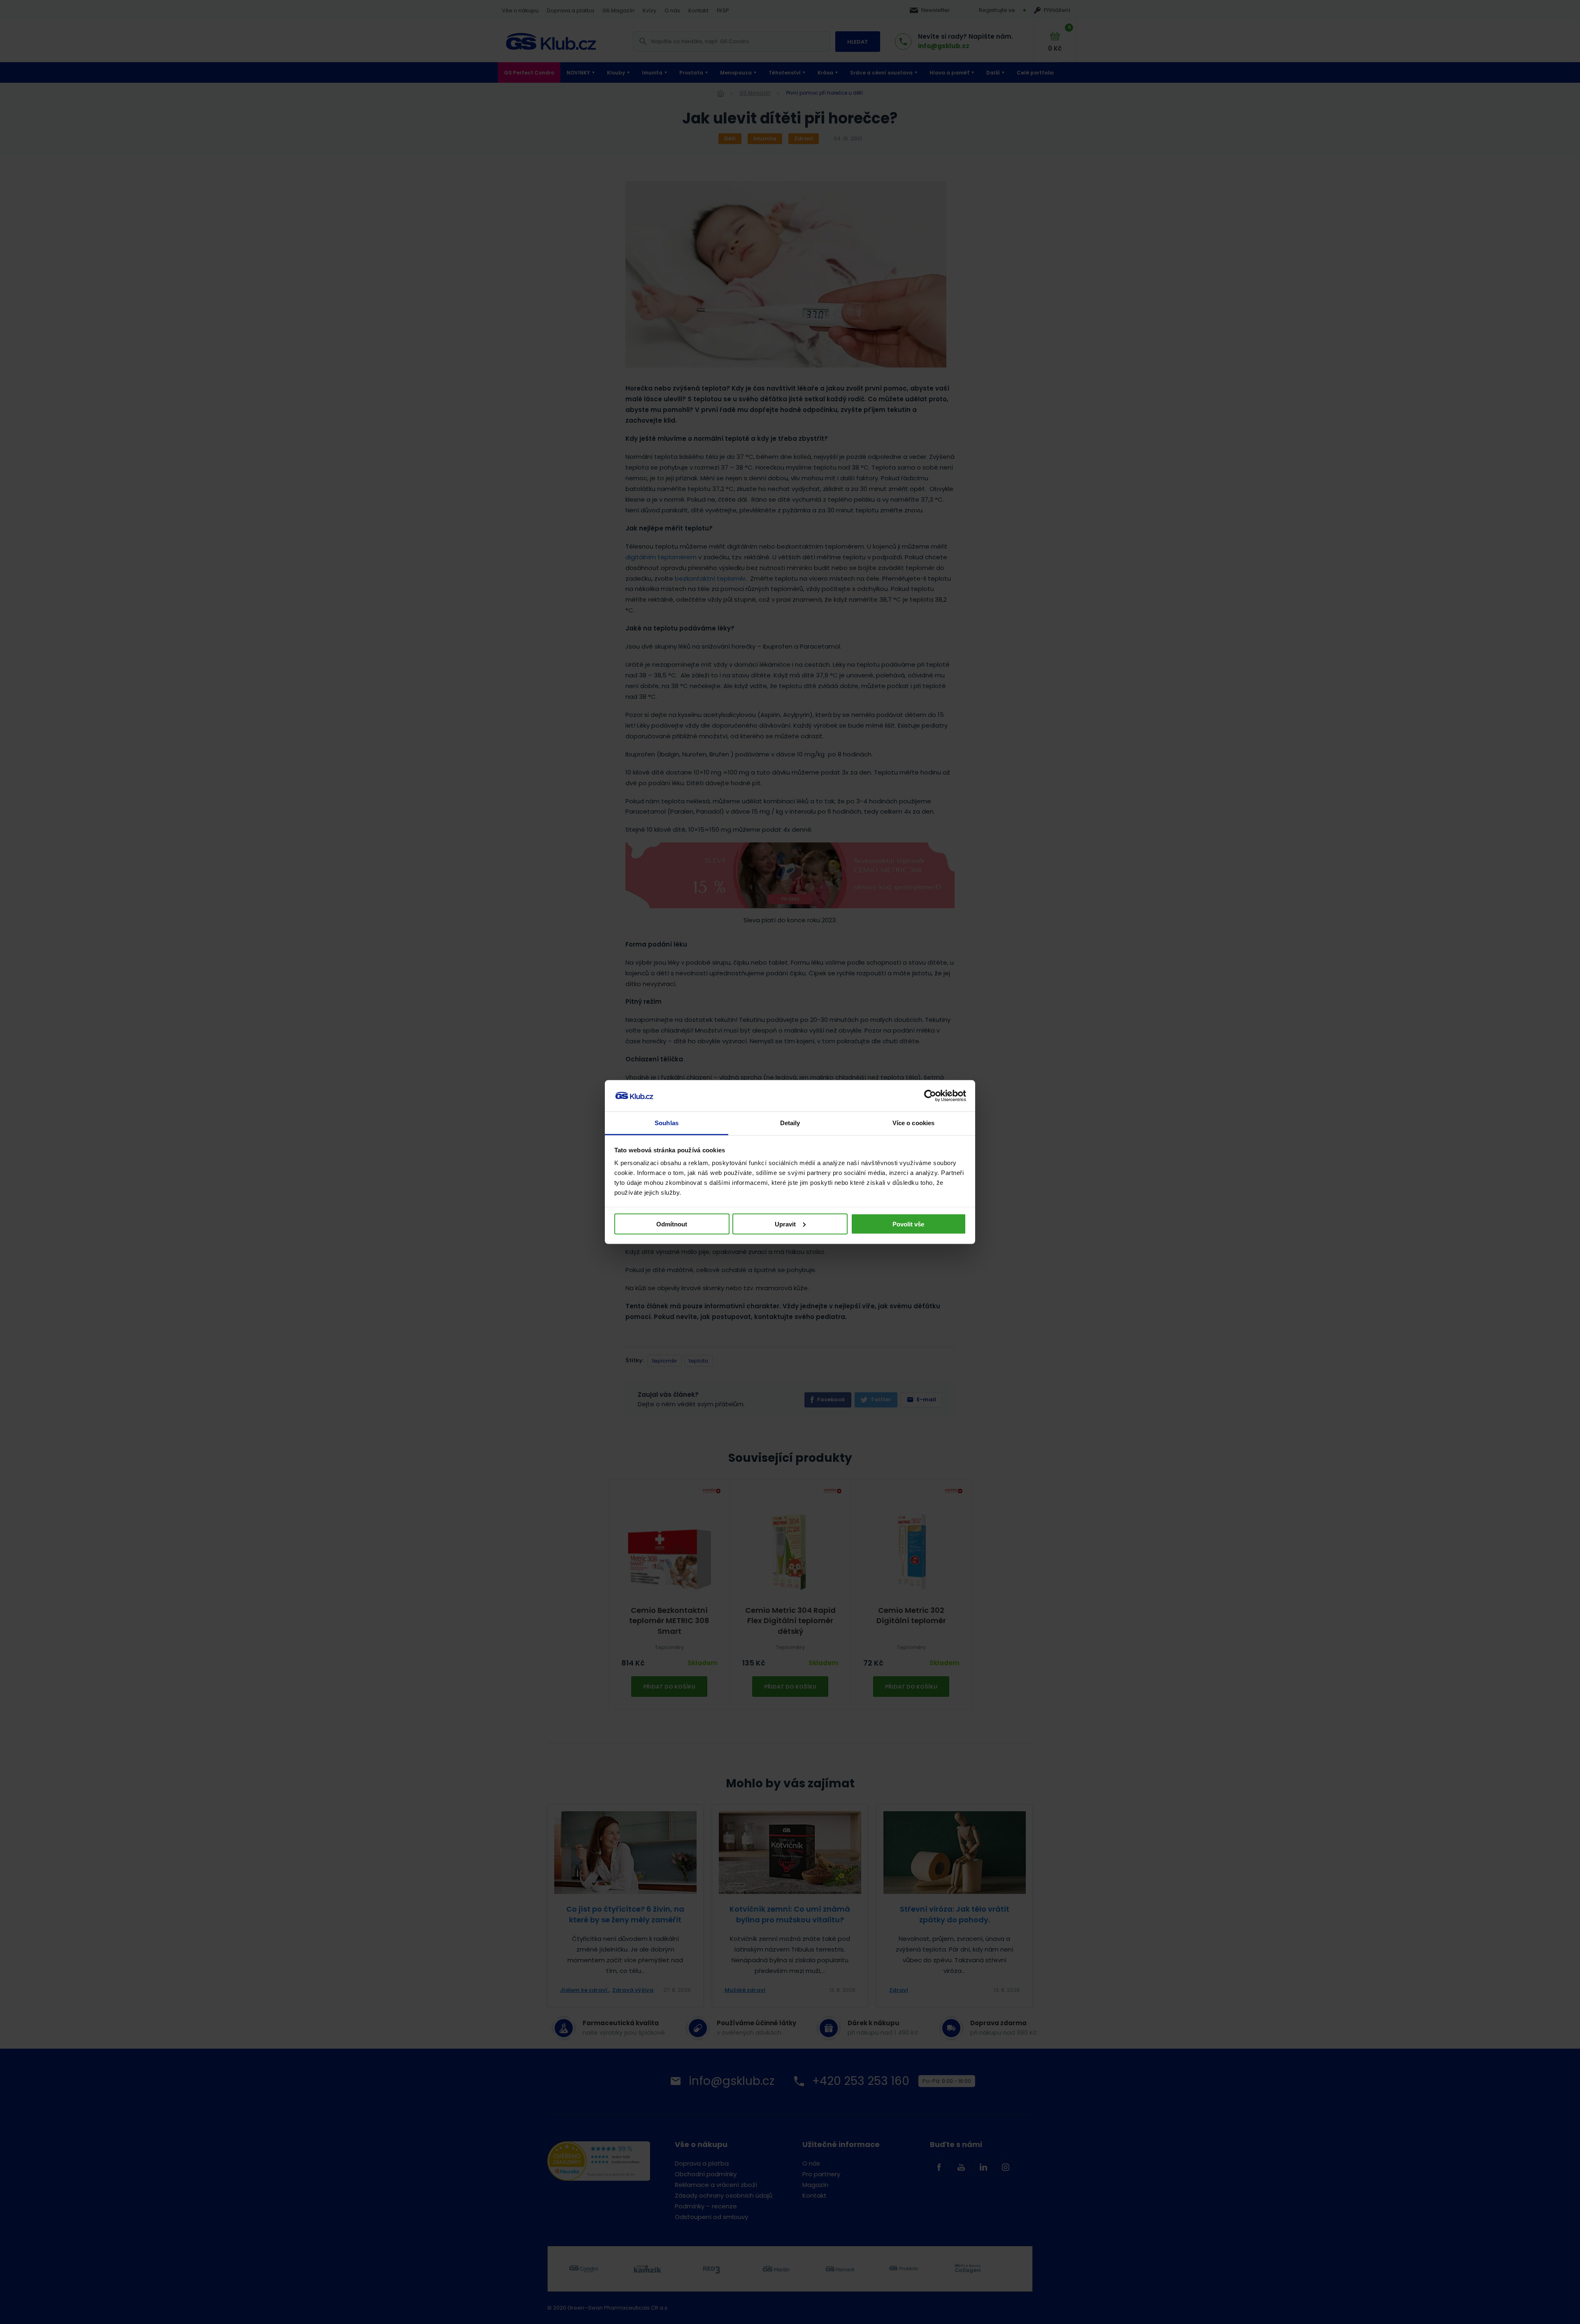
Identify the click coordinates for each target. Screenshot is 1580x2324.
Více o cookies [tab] (913, 1123)
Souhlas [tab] (667, 1123)
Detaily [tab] (790, 1123)
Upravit (785, 1224)
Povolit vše (908, 1224)
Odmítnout (672, 1224)
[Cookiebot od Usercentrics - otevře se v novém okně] (930, 1096)
